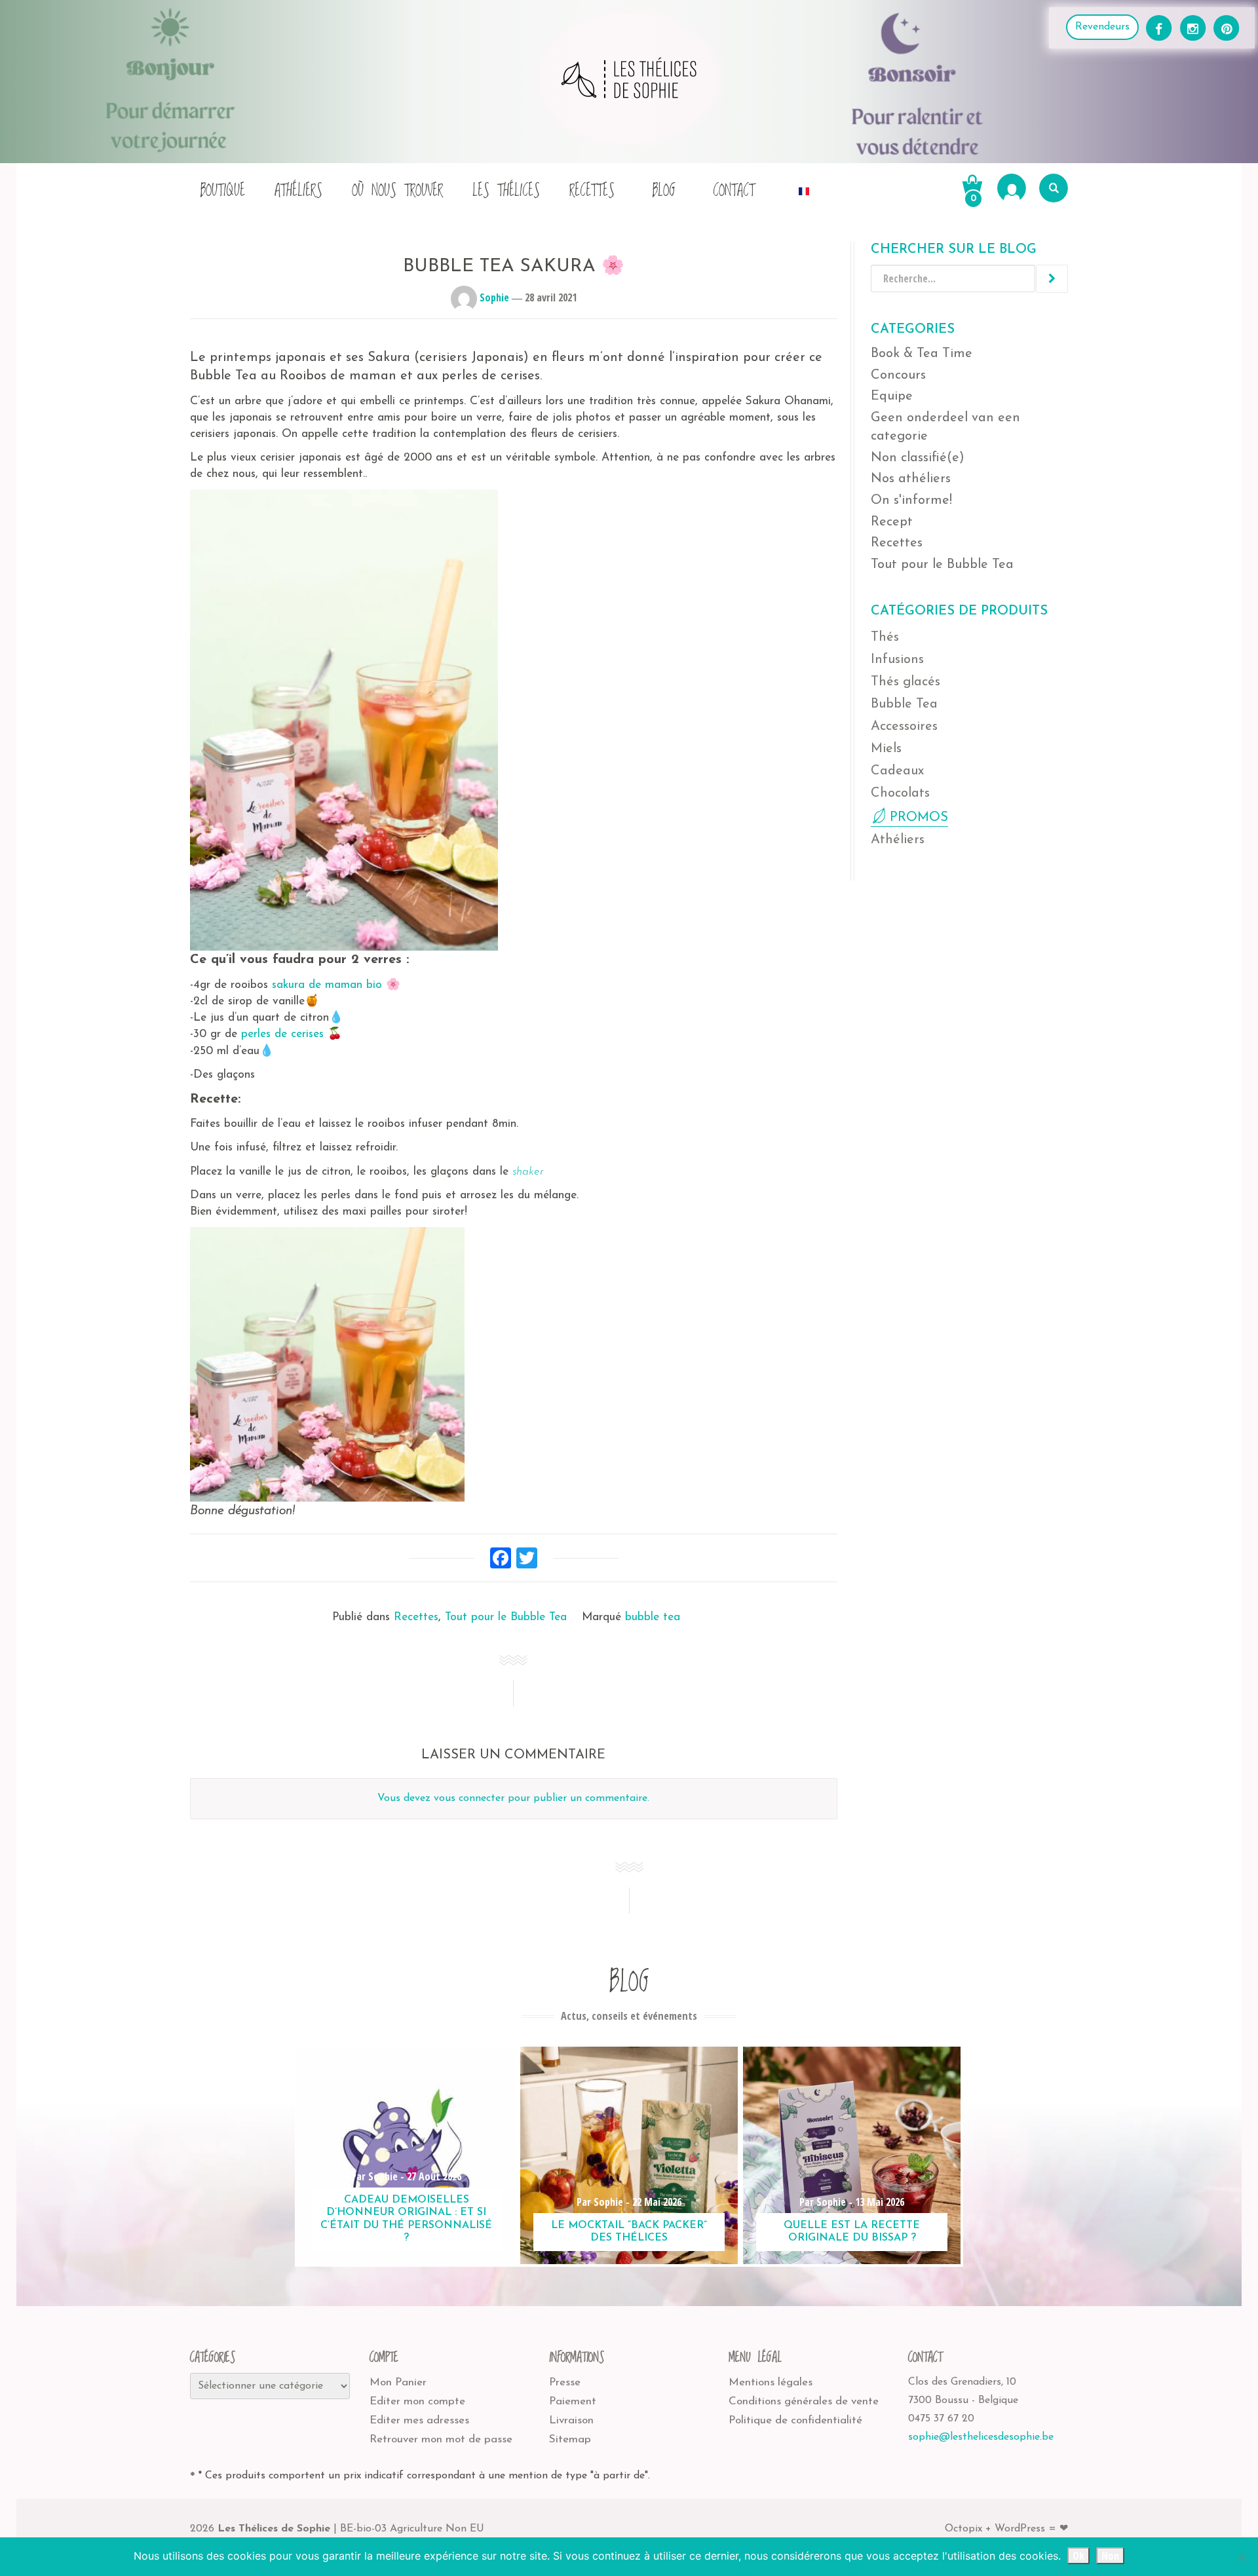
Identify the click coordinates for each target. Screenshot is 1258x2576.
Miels (886, 749)
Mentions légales (771, 2382)
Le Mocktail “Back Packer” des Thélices (629, 2232)
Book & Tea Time (922, 354)
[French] (804, 188)
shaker (528, 1172)
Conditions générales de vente (804, 2401)
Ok (1078, 2556)
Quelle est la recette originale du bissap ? (852, 2232)
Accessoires (904, 727)
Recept (892, 522)
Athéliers (298, 191)
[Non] (1242, 2557)
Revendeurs (1102, 27)
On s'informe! (911, 501)
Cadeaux (897, 771)
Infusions (897, 660)
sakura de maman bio (329, 985)
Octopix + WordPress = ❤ (1006, 2529)
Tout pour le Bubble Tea (506, 1617)
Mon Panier (398, 2382)
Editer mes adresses (419, 2420)
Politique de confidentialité (795, 2420)
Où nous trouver (397, 191)
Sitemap (570, 2439)
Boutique (222, 191)
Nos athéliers (911, 479)
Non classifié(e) (918, 458)
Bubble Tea (904, 704)
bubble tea (653, 1617)
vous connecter (469, 1798)
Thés (885, 637)
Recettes (592, 191)
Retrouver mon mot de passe (441, 2439)
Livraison (571, 2420)
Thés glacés (905, 682)
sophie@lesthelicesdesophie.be (981, 2437)
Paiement (573, 2401)
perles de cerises (282, 1034)
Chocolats (900, 793)
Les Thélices (506, 191)
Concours (898, 375)
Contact (734, 191)
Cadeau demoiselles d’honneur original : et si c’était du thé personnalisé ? (406, 2219)
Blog (664, 191)
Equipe (892, 396)
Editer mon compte (417, 2401)
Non (1110, 2556)
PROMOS (919, 818)
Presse (565, 2382)
